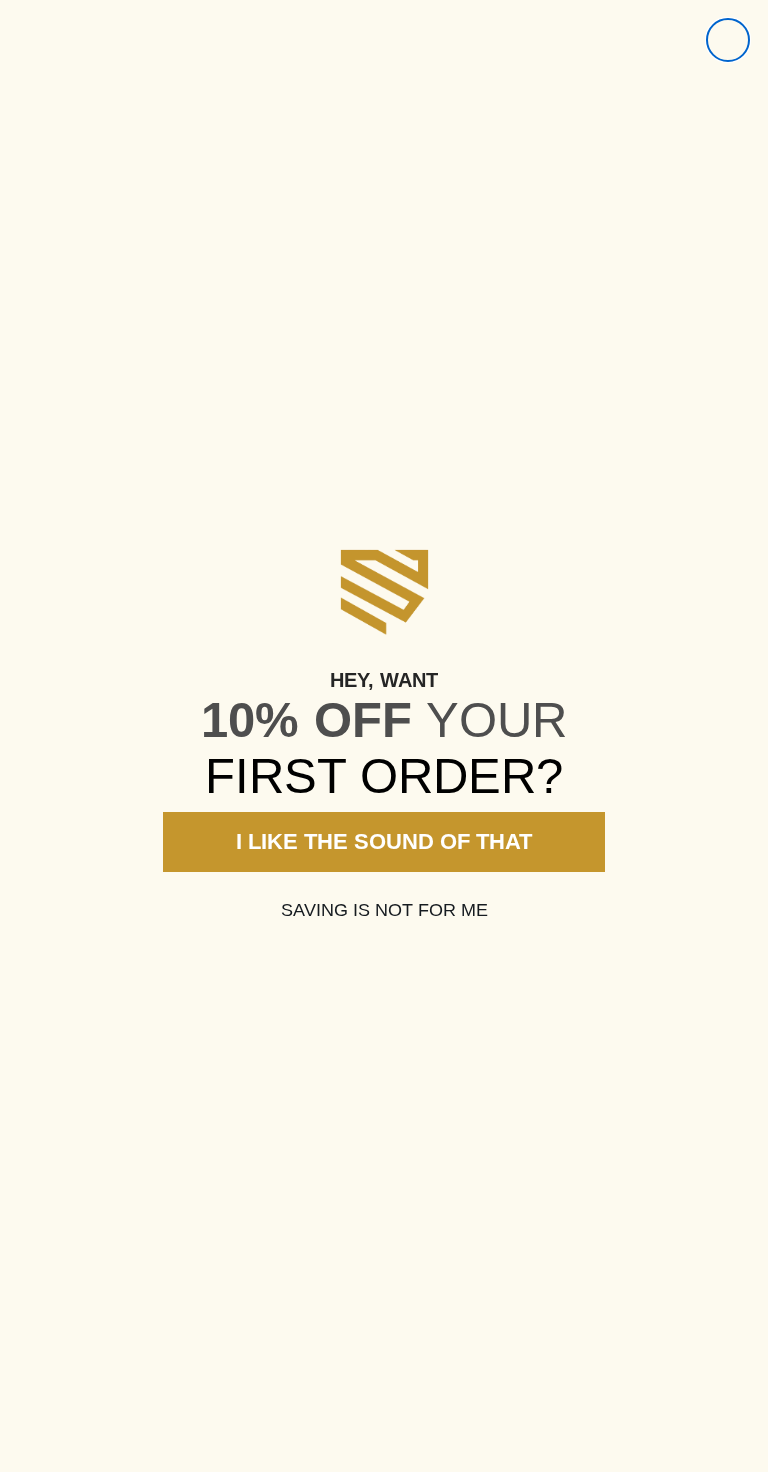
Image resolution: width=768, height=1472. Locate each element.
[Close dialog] (728, 40)
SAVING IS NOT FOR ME (384, 910)
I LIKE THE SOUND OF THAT (384, 841)
